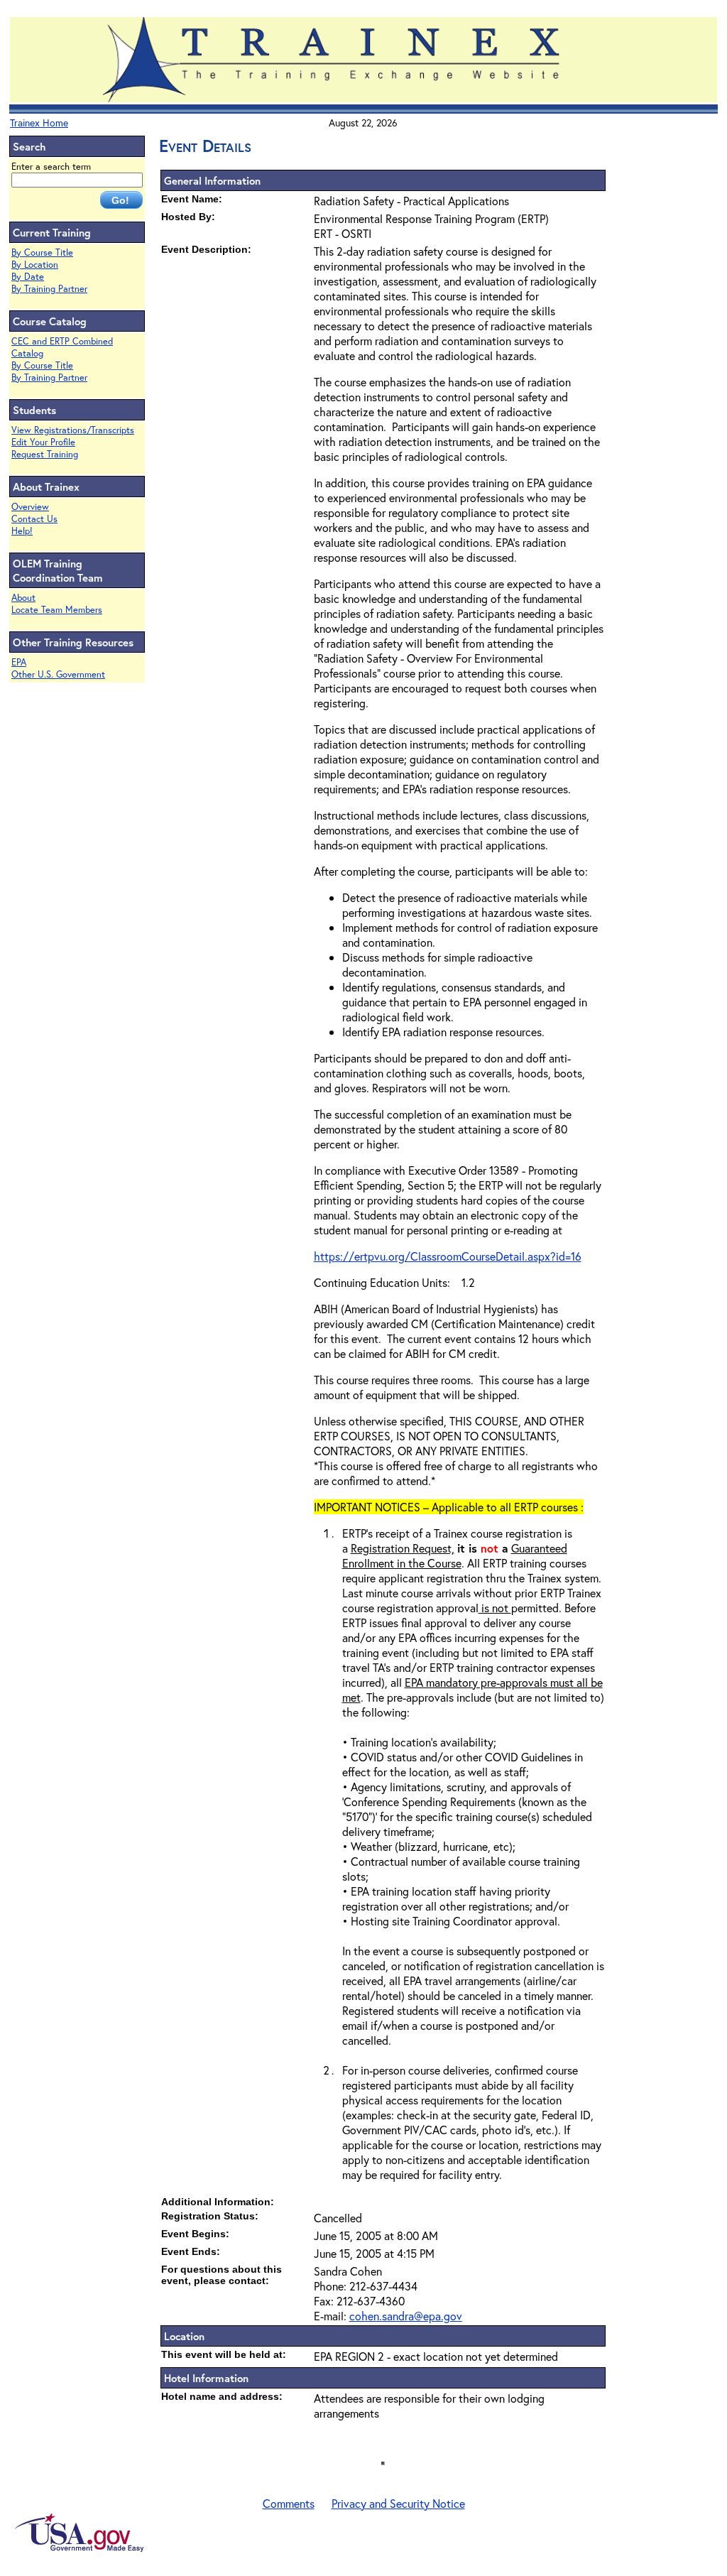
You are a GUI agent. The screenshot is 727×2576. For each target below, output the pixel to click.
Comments (289, 2503)
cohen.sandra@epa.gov (406, 2316)
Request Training (45, 454)
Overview (30, 507)
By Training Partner (49, 289)
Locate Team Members (57, 610)
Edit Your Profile (43, 442)
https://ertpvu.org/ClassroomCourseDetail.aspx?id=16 (448, 1256)
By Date (28, 277)
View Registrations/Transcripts (73, 430)
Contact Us (34, 519)
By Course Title (42, 252)
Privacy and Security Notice (398, 2503)
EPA (19, 662)
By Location (35, 265)
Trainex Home (39, 123)
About (23, 598)
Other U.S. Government (58, 674)
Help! (22, 531)
